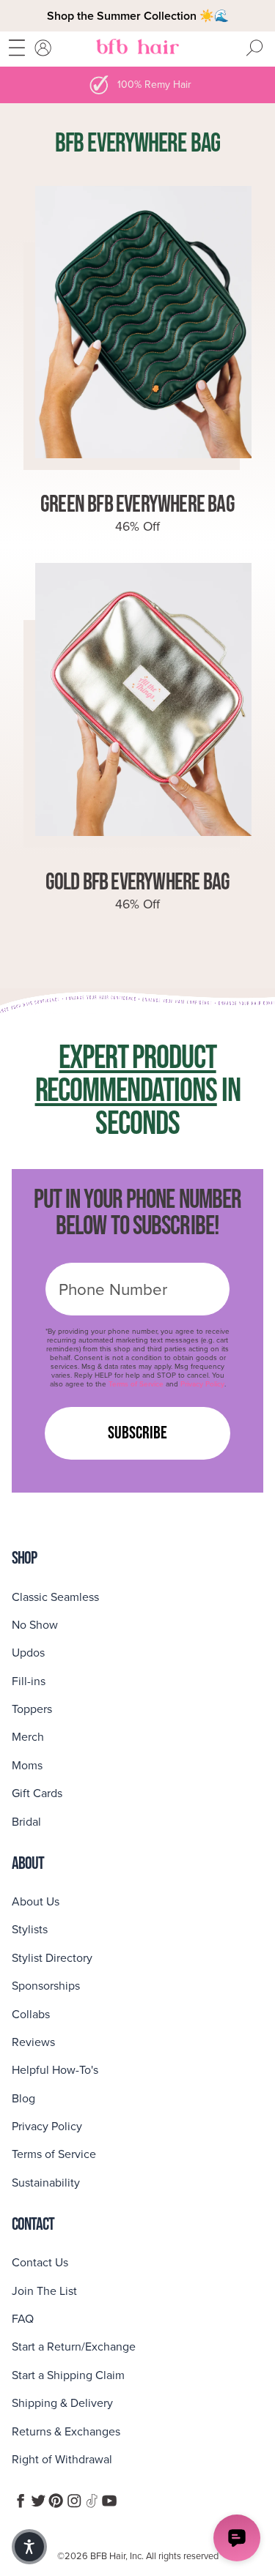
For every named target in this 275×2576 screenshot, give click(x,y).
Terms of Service (136, 1384)
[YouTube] (109, 2501)
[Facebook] (21, 2501)
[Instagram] (74, 2501)
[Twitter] (38, 2501)
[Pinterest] (56, 2501)
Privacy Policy (202, 1384)
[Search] (254, 49)
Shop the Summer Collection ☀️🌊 (138, 16)
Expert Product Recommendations (126, 1075)
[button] (29, 2547)
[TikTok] (92, 2501)
